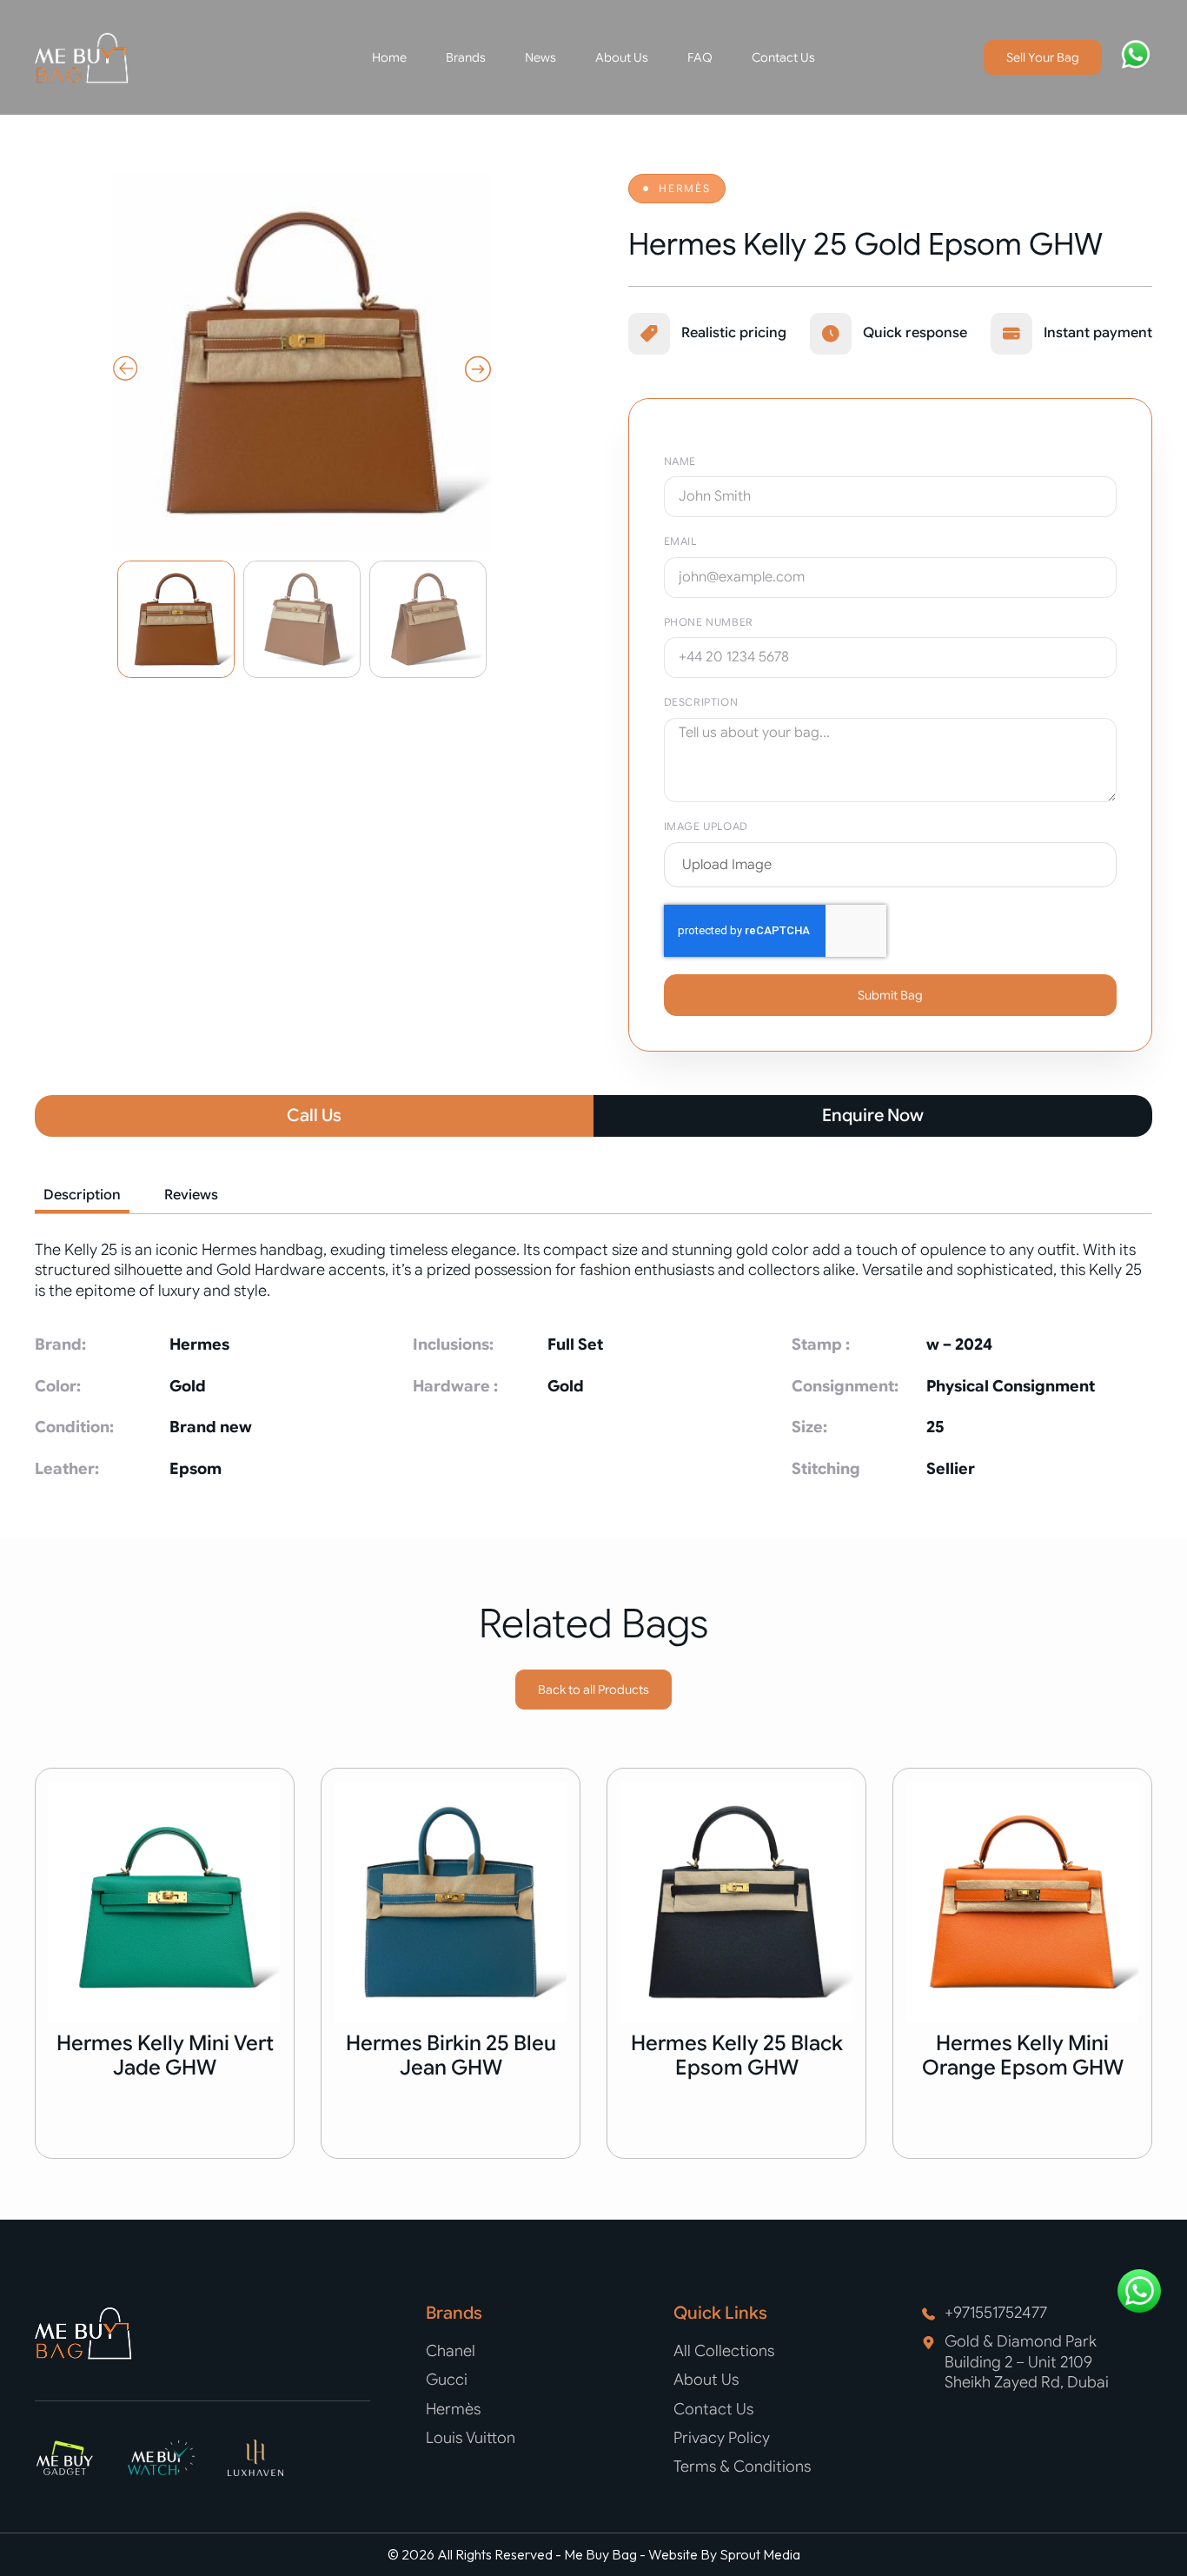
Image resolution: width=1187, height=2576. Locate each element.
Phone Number (709, 622)
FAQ (700, 57)
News (540, 57)
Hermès (685, 188)
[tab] (82, 1197)
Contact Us (783, 57)
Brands (466, 57)
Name (680, 461)
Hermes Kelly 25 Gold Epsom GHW (865, 244)
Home (389, 57)
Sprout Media (760, 2554)
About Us (622, 57)
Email (680, 541)
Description (701, 702)
